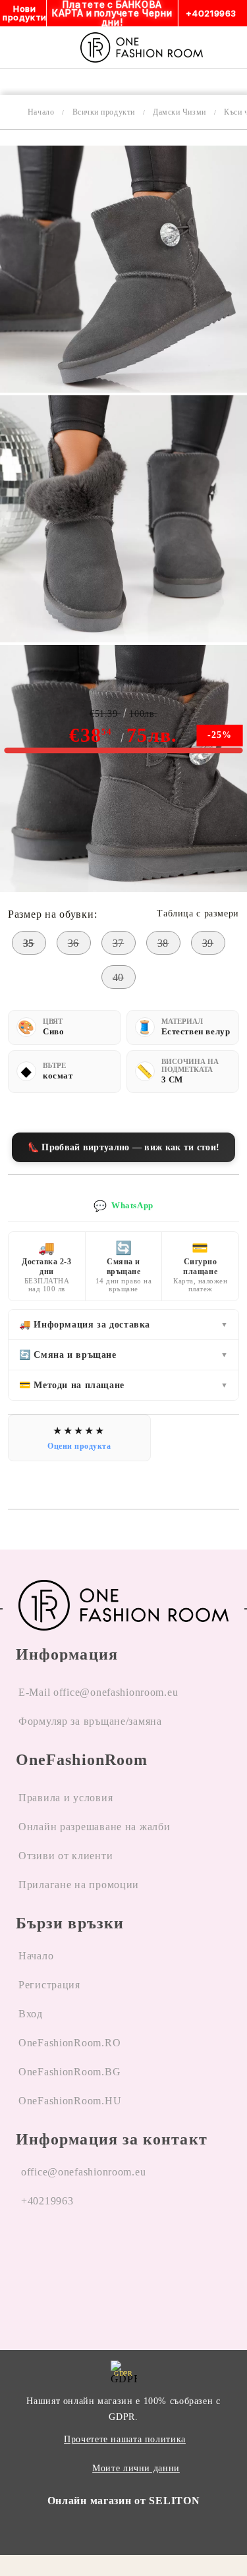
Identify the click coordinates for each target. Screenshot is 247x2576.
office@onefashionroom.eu (83, 2172)
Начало (41, 112)
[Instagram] (61, 2251)
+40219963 (47, 2201)
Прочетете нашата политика (125, 2439)
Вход (31, 2014)
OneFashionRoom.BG (69, 2072)
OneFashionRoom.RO (69, 2043)
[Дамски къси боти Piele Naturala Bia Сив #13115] (123, 389)
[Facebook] (26, 2251)
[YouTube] (94, 2251)
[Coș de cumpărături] (233, 47)
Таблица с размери (198, 913)
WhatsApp (123, 1206)
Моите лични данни (136, 2468)
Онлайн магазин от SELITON (124, 2501)
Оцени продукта (79, 1446)
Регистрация (49, 1985)
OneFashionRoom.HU (70, 2101)
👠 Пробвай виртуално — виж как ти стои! (123, 1147)
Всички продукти (104, 112)
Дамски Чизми (179, 112)
